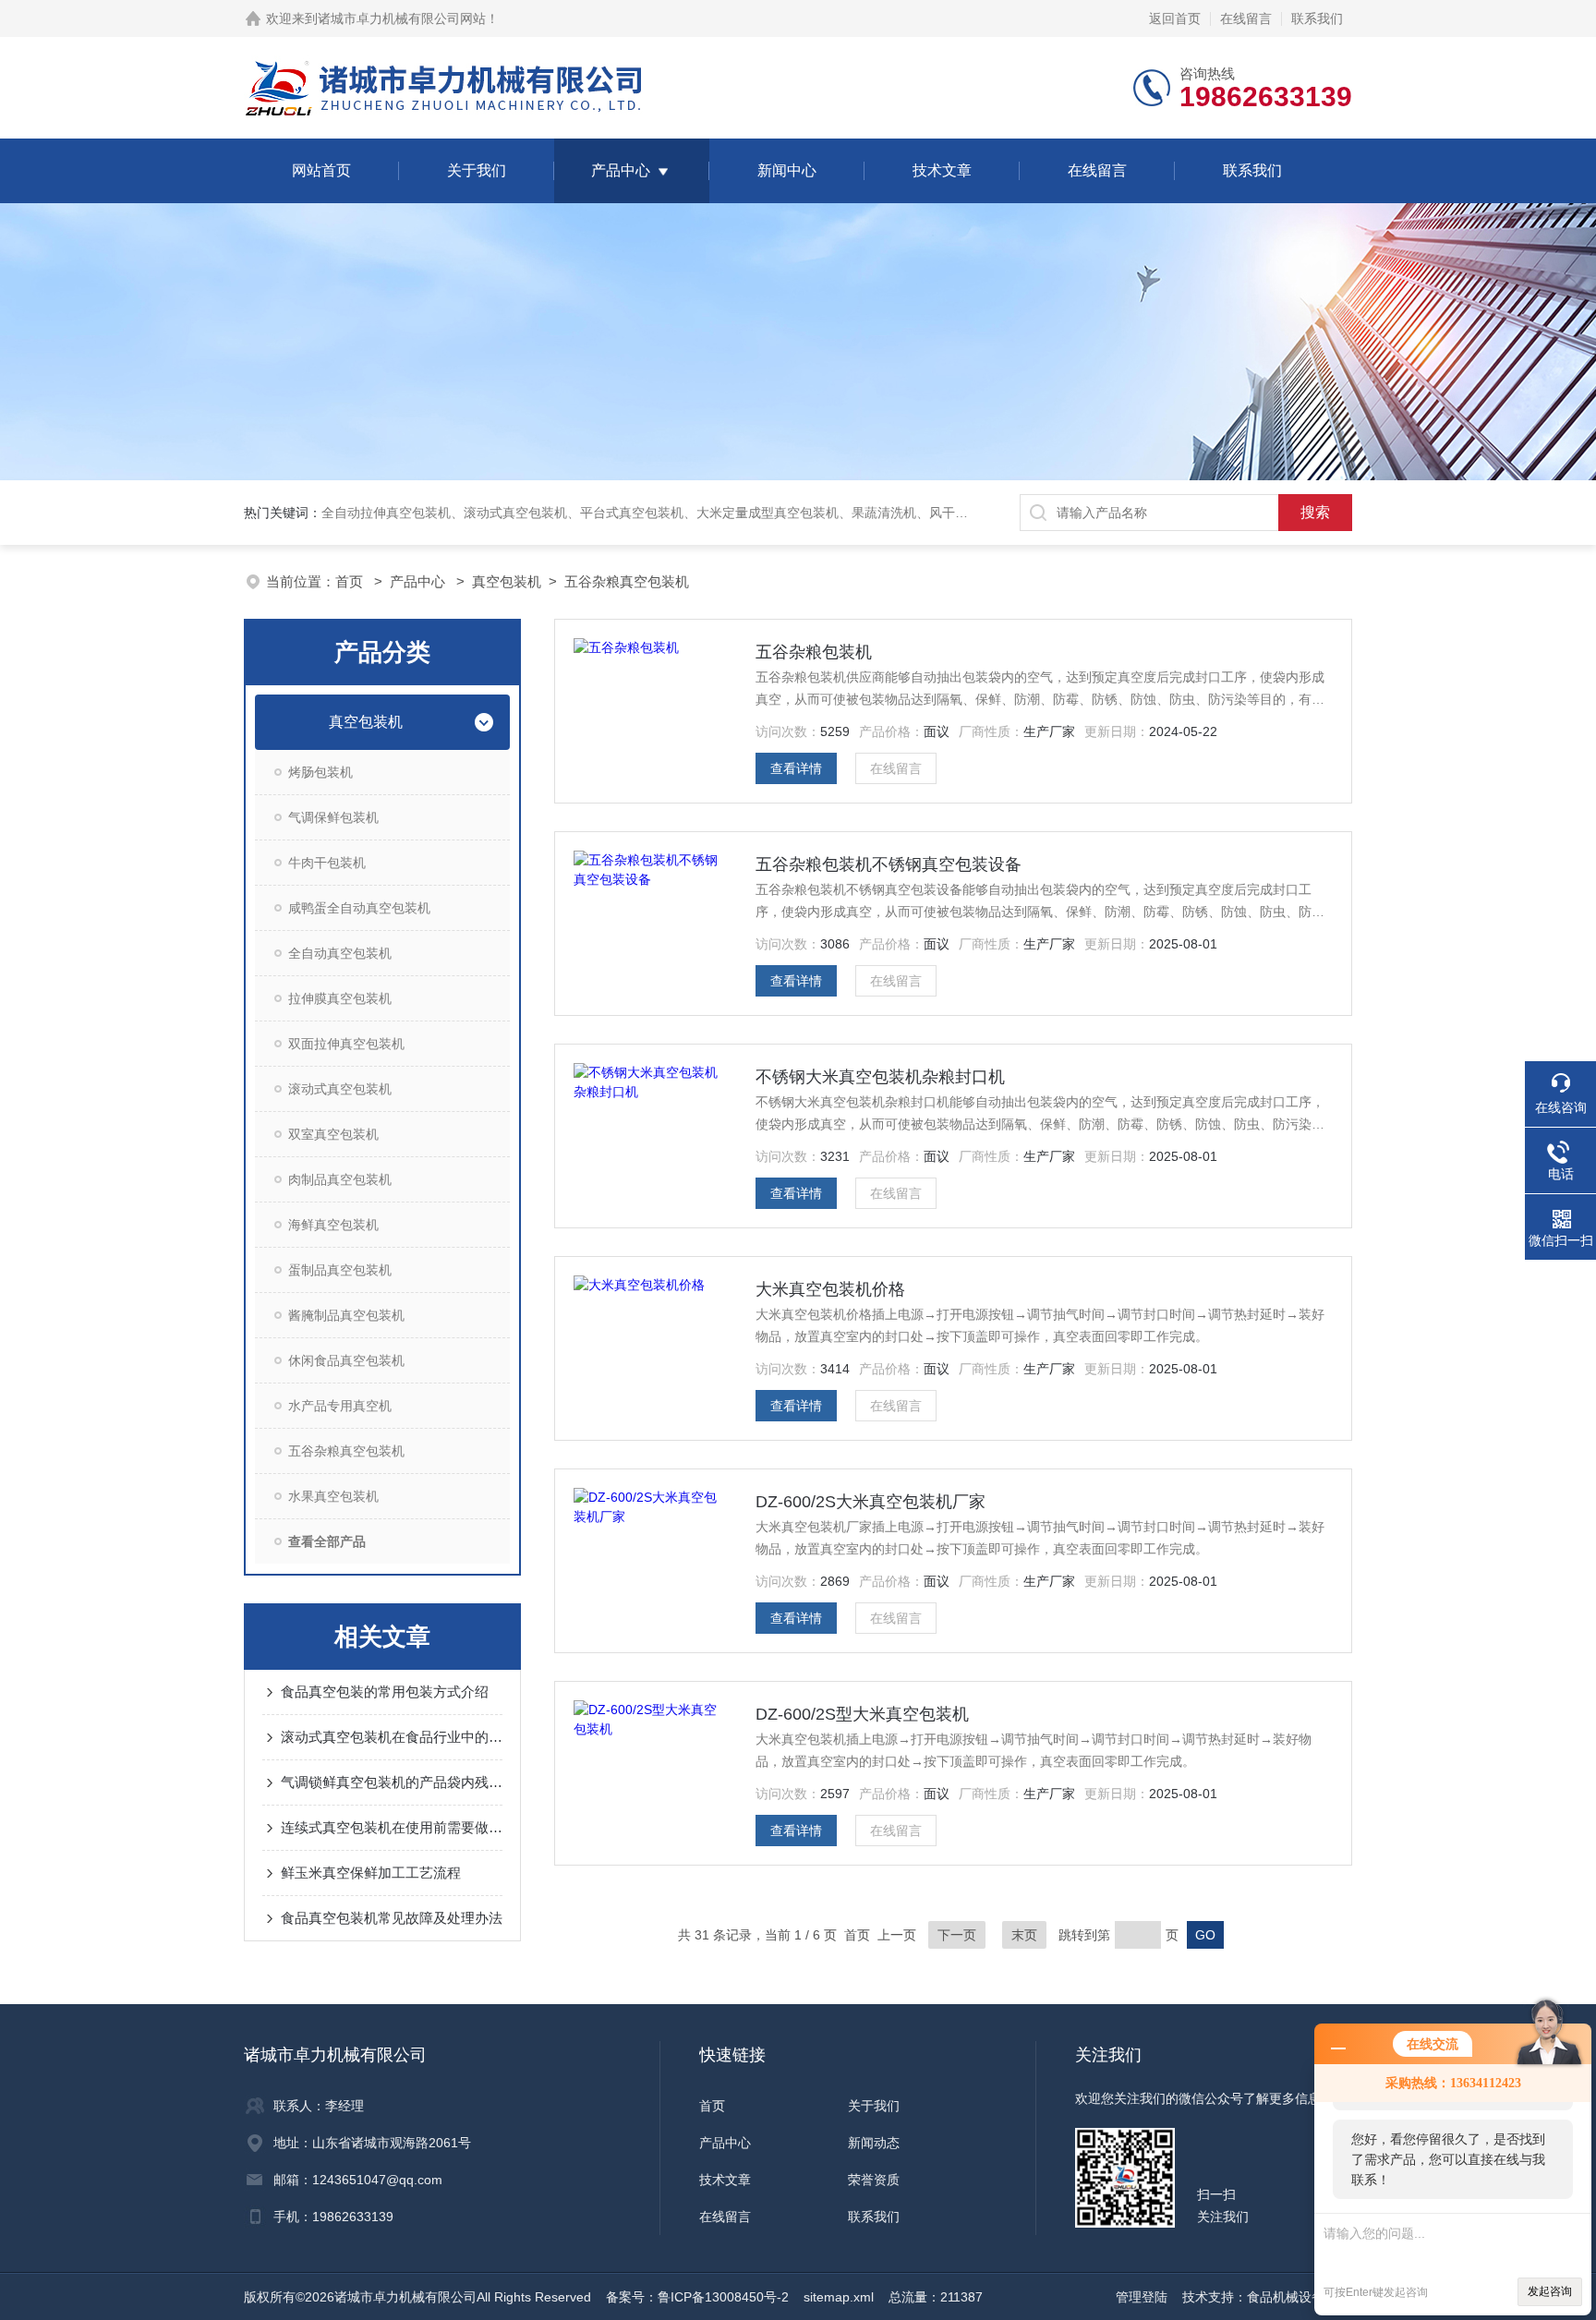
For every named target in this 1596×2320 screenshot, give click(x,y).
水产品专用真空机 (340, 1406)
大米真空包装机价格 (830, 1289)
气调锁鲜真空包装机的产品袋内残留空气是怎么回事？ (392, 1782)
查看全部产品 (327, 1541)
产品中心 (621, 170)
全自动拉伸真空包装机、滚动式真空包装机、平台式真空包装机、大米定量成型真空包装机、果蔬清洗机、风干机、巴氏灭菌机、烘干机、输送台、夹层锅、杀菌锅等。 (800, 513)
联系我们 (1317, 18)
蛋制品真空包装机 (340, 1270)
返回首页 (1175, 18)
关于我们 (477, 170)
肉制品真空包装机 (340, 1179)
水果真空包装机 (333, 1496)
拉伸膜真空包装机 (340, 998)
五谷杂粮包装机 (814, 652)
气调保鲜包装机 (333, 817)
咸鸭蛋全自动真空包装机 (359, 908)
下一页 (957, 1935)
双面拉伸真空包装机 (346, 1044)
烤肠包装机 (320, 772)
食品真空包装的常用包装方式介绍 (385, 1692)
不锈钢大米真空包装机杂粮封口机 (880, 1077)
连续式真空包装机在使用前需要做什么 (392, 1827)
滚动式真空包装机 (340, 1089)
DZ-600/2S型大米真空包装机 (862, 1714)
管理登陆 (1142, 2297)
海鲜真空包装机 (333, 1225)
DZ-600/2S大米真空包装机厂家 (871, 1502)
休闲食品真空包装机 (346, 1360)
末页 (1024, 1935)
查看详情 (796, 768)
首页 (351, 581)
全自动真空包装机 (340, 953)
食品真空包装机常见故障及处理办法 (392, 1918)
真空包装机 (507, 581)
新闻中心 (787, 170)
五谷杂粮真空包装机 (627, 581)
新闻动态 (874, 2143)
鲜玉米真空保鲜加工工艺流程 (371, 1873)
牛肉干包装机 (327, 863)
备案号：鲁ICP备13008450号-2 (697, 2297)
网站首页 (321, 170)
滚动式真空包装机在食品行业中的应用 (392, 1737)
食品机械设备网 (1292, 2297)
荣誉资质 (874, 2180)
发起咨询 (1550, 2291)
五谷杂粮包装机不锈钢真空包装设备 (889, 864)
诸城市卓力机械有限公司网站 (402, 18)
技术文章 (942, 170)
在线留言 (1246, 18)
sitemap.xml (839, 2297)
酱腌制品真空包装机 (346, 1315)
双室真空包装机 (333, 1134)
